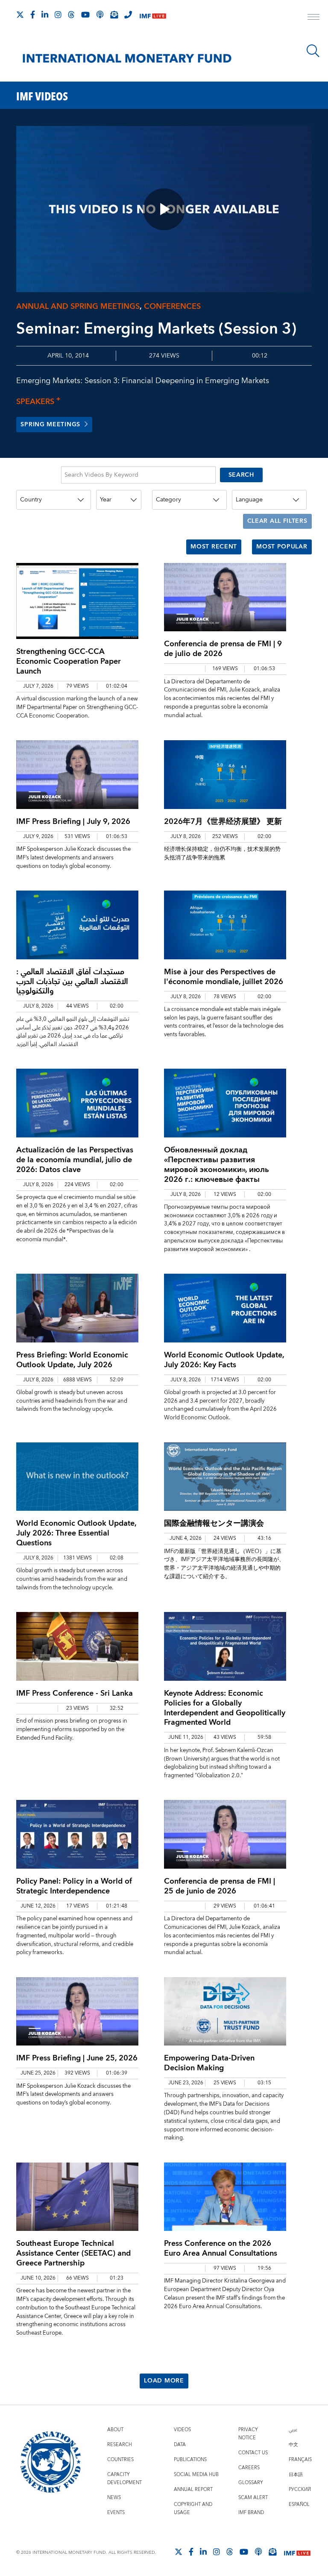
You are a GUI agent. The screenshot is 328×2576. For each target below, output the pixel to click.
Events (116, 2513)
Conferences (172, 306)
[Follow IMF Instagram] (58, 15)
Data (180, 2445)
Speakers (38, 402)
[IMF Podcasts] (258, 2552)
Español (299, 2504)
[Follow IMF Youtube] (85, 15)
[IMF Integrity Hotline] (128, 15)
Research (120, 2445)
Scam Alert (253, 2498)
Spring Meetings (50, 425)
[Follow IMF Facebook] (33, 15)
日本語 (296, 2475)
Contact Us (253, 2453)
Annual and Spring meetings (78, 306)
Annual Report (193, 2490)
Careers (249, 2468)
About (115, 2430)
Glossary (251, 2483)
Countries (120, 2460)
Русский (300, 2490)
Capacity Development (124, 2479)
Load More (164, 2381)
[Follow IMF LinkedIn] (45, 15)
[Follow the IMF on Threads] (71, 15)
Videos (182, 2430)
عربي (293, 2430)
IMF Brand (251, 2513)
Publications (190, 2460)
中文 (293, 2445)
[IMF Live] (153, 15)
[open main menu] (313, 18)
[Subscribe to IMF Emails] (114, 15)
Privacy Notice (248, 2434)
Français (300, 2460)
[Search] (313, 51)
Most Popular (282, 547)
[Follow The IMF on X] (20, 15)
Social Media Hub (196, 2475)
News (114, 2498)
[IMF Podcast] (100, 15)
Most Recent (214, 547)
